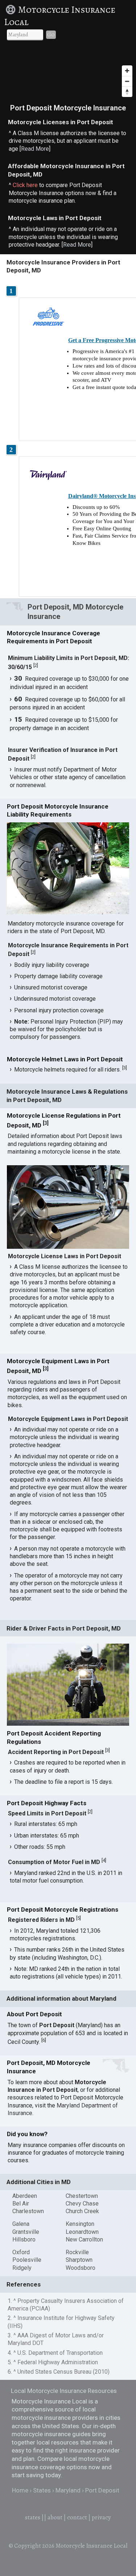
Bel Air (21, 2204)
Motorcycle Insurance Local (60, 16)
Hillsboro (24, 2239)
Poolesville (27, 2260)
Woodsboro (81, 2268)
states (33, 2517)
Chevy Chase (82, 2204)
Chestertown (82, 2196)
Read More (35, 149)
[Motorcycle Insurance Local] (11, 10)
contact (77, 2517)
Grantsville (26, 2232)
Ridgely (22, 2268)
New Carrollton (84, 2239)
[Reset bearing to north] (127, 92)
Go (51, 35)
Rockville (77, 2252)
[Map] (68, 73)
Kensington (80, 2224)
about (55, 2517)
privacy (101, 2517)
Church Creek (82, 2211)
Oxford (21, 2252)
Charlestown (28, 2211)
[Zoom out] (127, 81)
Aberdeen (25, 2196)
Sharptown (79, 2260)
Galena (21, 2224)
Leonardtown (82, 2232)
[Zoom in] (127, 71)
